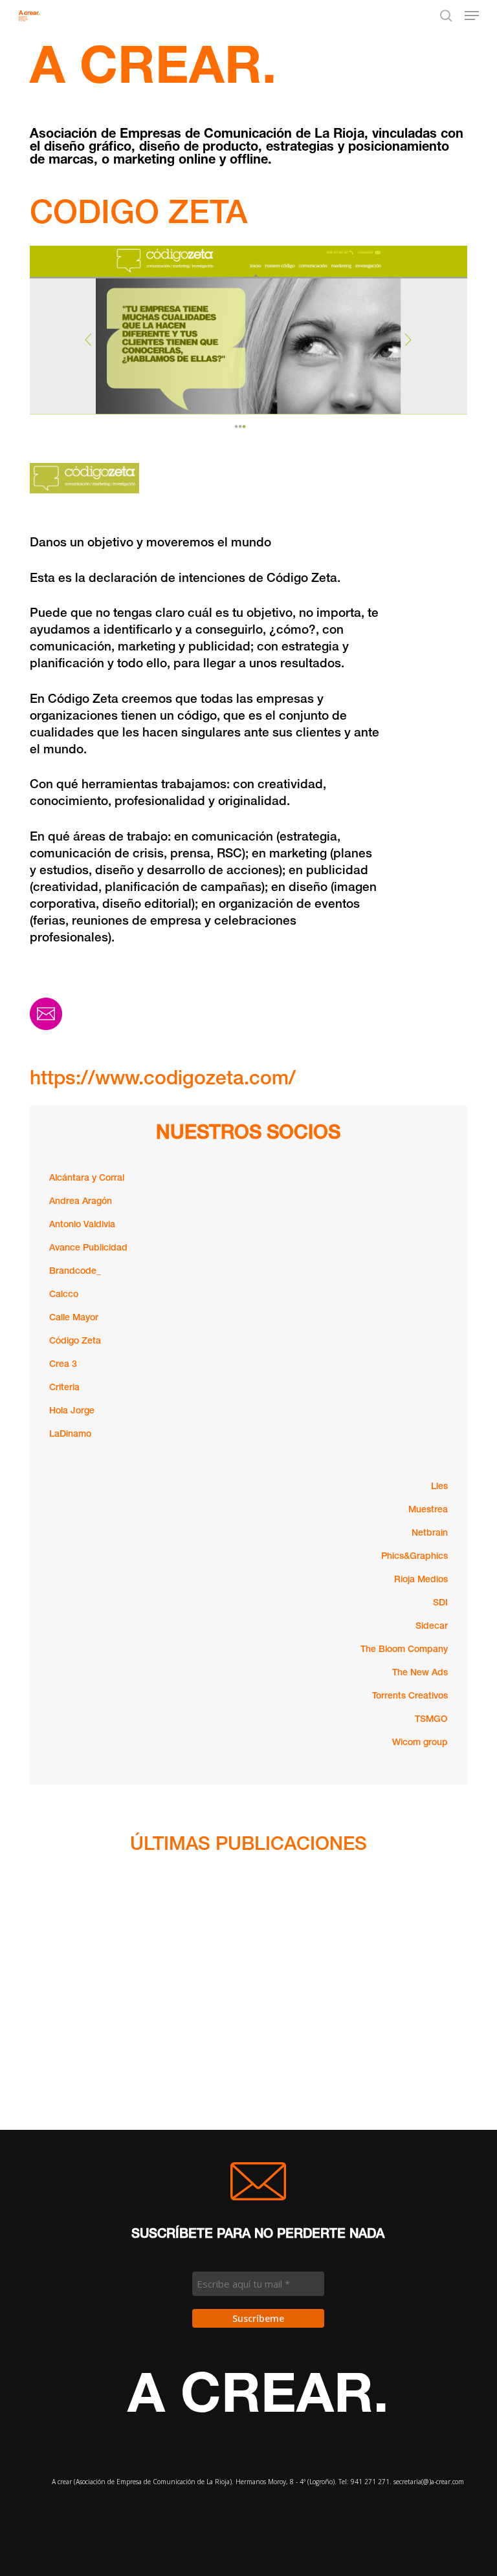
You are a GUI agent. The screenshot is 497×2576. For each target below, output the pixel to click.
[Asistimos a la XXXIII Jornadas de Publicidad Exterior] (88, 2103)
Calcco (64, 1295)
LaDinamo (70, 1435)
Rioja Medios (421, 1580)
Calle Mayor (74, 1318)
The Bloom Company (404, 1650)
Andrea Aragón (81, 1202)
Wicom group (420, 1743)
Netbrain (430, 1534)
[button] (472, 16)
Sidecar (432, 1627)
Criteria (64, 1388)
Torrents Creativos (410, 1697)
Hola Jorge (72, 1411)
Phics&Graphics (414, 1557)
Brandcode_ (75, 1272)
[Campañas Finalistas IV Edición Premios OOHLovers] (88, 2032)
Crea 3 (63, 1365)
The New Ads (420, 1673)
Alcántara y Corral (87, 1179)
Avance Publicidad (88, 1249)
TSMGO (431, 1720)
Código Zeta (75, 1342)
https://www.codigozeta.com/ (163, 1080)
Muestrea (428, 1510)
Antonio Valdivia (82, 1225)
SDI (440, 1604)
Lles (439, 1487)
